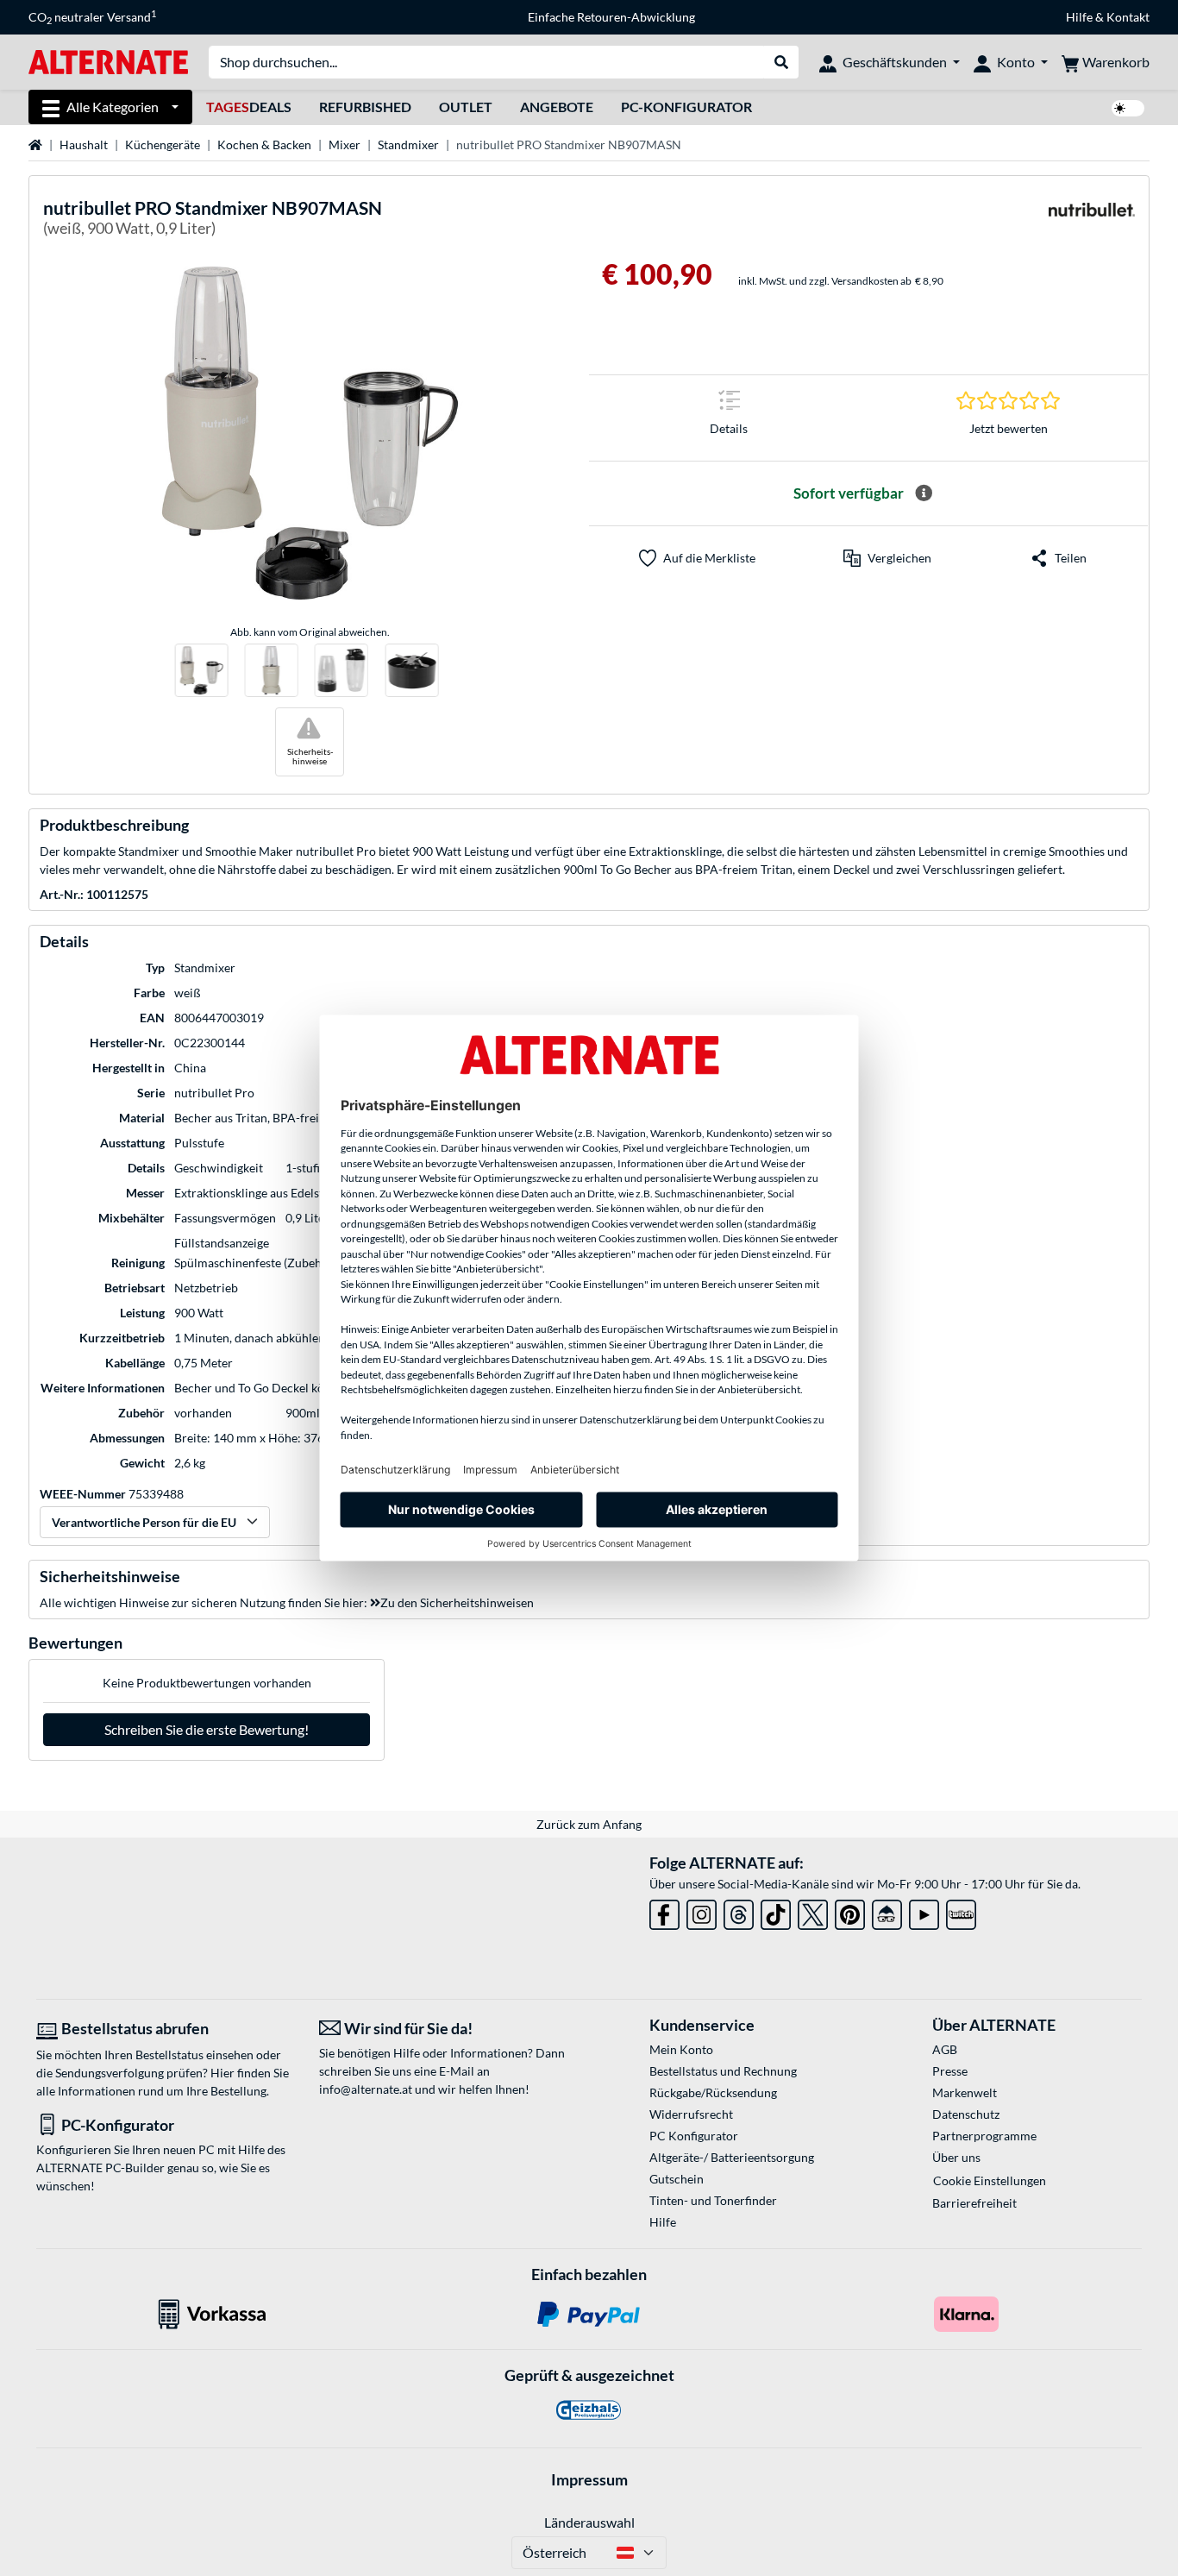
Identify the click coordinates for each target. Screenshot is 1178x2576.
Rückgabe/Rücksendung (713, 2092)
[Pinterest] (850, 1911)
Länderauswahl (589, 2522)
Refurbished (365, 107)
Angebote (557, 107)
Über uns (956, 2157)
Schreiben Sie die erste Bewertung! (207, 1729)
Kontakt (1128, 17)
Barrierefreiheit (974, 2203)
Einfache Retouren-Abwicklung (611, 17)
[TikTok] (776, 1911)
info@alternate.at (366, 2089)
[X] (813, 1911)
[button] (887, 558)
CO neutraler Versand (92, 17)
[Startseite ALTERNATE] (108, 61)
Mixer (345, 145)
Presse (950, 2071)
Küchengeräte (163, 145)
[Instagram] (702, 1911)
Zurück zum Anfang (589, 1824)
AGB (945, 2049)
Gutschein (677, 2179)
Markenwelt (965, 2092)
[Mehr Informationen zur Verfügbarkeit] (924, 493)
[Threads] (739, 1911)
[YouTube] (924, 1911)
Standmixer (408, 145)
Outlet (466, 107)
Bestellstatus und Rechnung (723, 2071)
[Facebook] (664, 1911)
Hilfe (1079, 17)
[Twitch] (961, 1911)
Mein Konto (681, 2049)
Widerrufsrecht (691, 2114)
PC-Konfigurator (686, 107)
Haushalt (84, 145)
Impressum (589, 2479)
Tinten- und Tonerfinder (713, 2200)
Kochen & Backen (264, 145)
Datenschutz (966, 2114)
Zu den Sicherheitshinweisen (457, 1602)
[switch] (1128, 108)
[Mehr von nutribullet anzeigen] (1092, 220)
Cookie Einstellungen (990, 2180)
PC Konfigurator (694, 2136)
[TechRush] (887, 1911)
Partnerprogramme (984, 2136)
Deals (249, 107)
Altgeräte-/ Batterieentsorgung (732, 2157)
